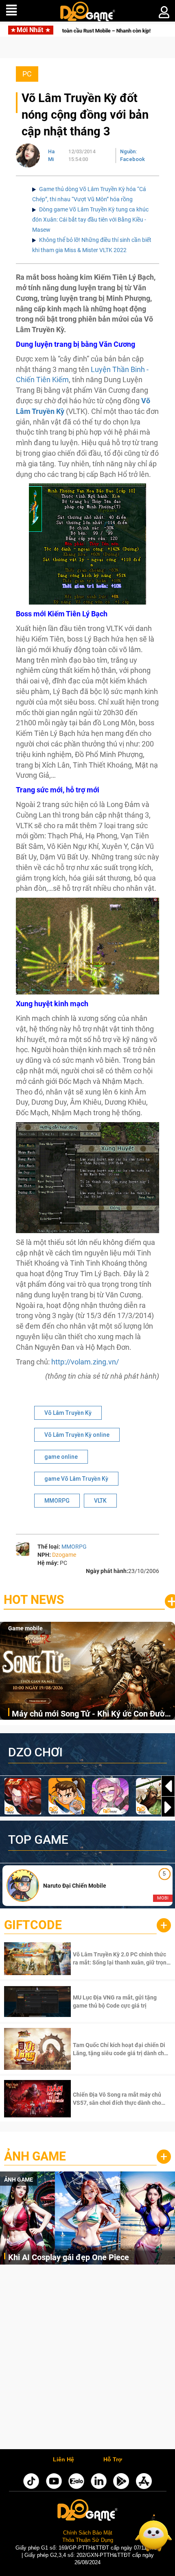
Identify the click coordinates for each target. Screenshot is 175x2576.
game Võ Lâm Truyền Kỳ (76, 1479)
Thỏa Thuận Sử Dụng (88, 2540)
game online (61, 1457)
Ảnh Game (35, 2156)
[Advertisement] (87, 2359)
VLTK (100, 1501)
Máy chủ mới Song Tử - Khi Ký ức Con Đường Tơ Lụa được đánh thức (93, 1714)
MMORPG (57, 1501)
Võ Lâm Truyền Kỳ (68, 1413)
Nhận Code (121, 1958)
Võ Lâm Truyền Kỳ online (77, 1435)
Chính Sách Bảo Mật (88, 2533)
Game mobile (25, 1628)
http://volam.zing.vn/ (85, 1362)
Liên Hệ (63, 2460)
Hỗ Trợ (113, 2460)
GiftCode (33, 1925)
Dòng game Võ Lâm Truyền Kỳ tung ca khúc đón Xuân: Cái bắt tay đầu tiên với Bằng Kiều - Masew (90, 220)
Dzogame (64, 1555)
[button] (168, 1807)
